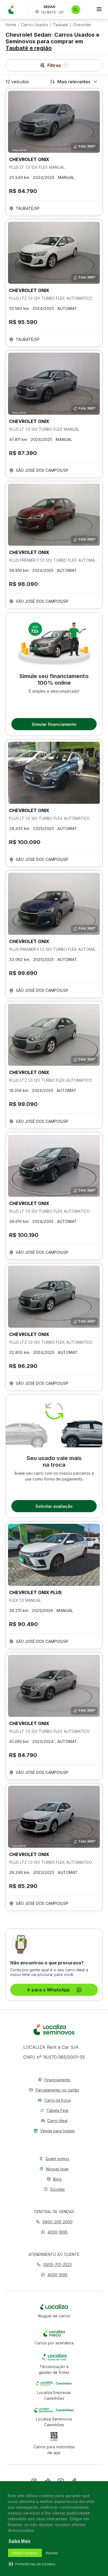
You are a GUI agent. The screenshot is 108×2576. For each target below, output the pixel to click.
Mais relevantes (74, 82)
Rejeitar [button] (52, 2553)
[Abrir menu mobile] (99, 10)
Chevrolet (82, 25)
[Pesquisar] (76, 10)
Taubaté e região (29, 48)
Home (11, 25)
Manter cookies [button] (25, 2553)
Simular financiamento (54, 724)
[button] (54, 2232)
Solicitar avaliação (54, 1506)
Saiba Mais (20, 2541)
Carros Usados (35, 25)
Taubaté (61, 25)
